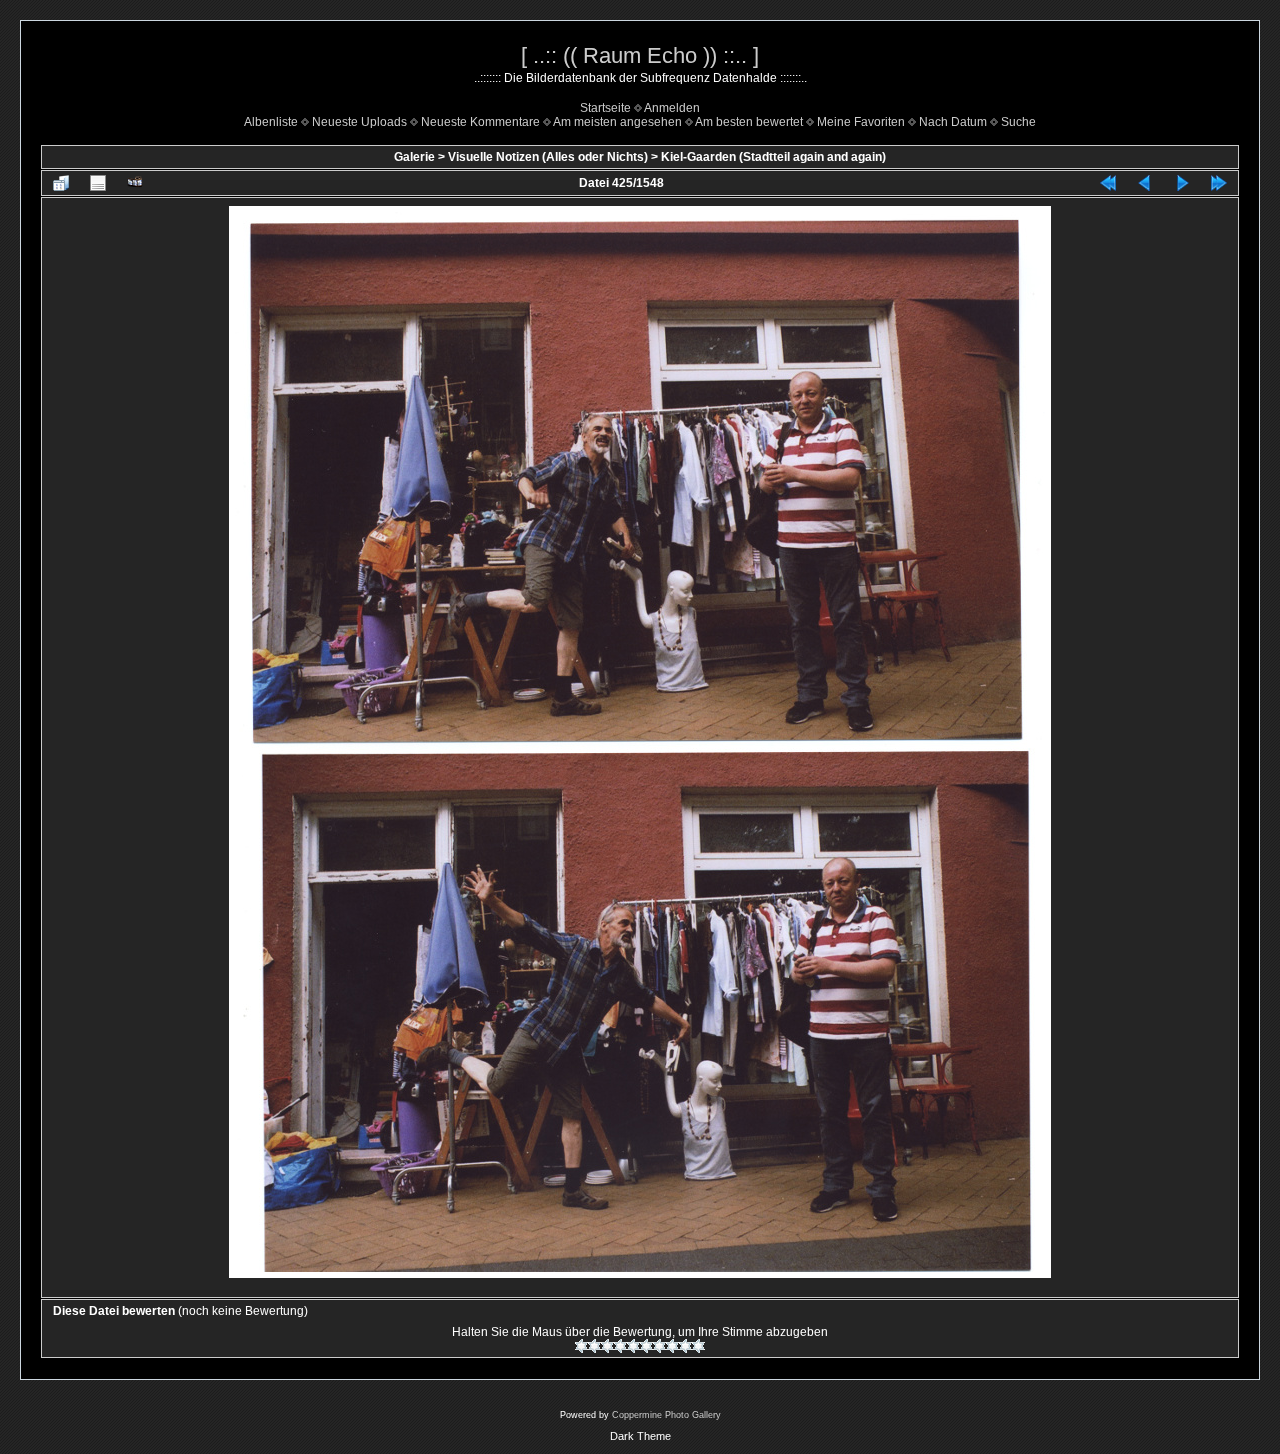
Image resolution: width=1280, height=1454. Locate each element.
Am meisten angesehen (617, 122)
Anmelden (672, 108)
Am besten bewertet (749, 122)
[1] (581, 1346)
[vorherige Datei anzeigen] (1145, 183)
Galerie (414, 157)
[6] (646, 1346)
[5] (633, 1346)
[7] (659, 1346)
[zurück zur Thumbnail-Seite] (61, 183)
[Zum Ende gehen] (1219, 183)
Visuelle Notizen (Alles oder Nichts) (548, 157)
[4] (620, 1346)
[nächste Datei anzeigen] (1182, 183)
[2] (594, 1346)
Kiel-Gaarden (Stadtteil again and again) (773, 157)
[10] (698, 1346)
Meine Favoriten (861, 122)
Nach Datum (953, 122)
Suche (1018, 122)
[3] (607, 1346)
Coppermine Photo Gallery (666, 1415)
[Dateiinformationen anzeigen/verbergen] (98, 183)
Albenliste (271, 122)
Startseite (605, 108)
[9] (685, 1346)
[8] (672, 1346)
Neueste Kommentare (480, 122)
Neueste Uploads (359, 122)
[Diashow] (135, 183)
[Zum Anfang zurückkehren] (1108, 183)
